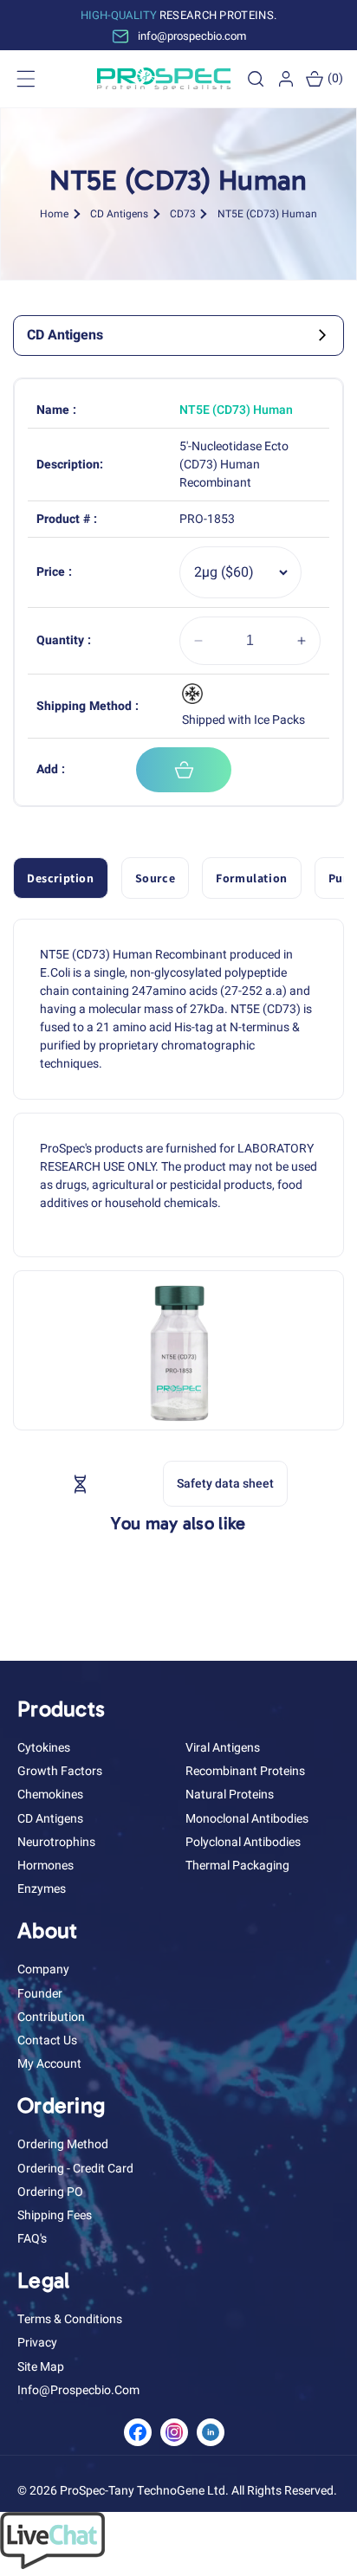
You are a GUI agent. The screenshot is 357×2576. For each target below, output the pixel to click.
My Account (49, 2064)
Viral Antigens (223, 1748)
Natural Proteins (230, 1795)
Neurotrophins (56, 1842)
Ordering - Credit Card (75, 2169)
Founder (40, 1994)
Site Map (41, 2367)
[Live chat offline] (52, 2565)
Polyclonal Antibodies (243, 1842)
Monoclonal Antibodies (247, 1819)
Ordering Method (63, 2144)
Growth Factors (60, 1771)
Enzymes (42, 1889)
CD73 (183, 214)
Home (54, 214)
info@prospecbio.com (78, 2390)
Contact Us (47, 2040)
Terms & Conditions (70, 2319)
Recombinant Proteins (245, 1771)
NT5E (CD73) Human (267, 214)
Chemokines (50, 1795)
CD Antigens (119, 214)
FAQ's (32, 2239)
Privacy (37, 2343)
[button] (256, 79)
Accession (119, 1483)
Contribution (51, 2017)
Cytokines (44, 1748)
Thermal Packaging (237, 1866)
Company (43, 1969)
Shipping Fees (55, 2215)
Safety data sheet (225, 1484)
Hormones (45, 1866)
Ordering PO (50, 2192)
